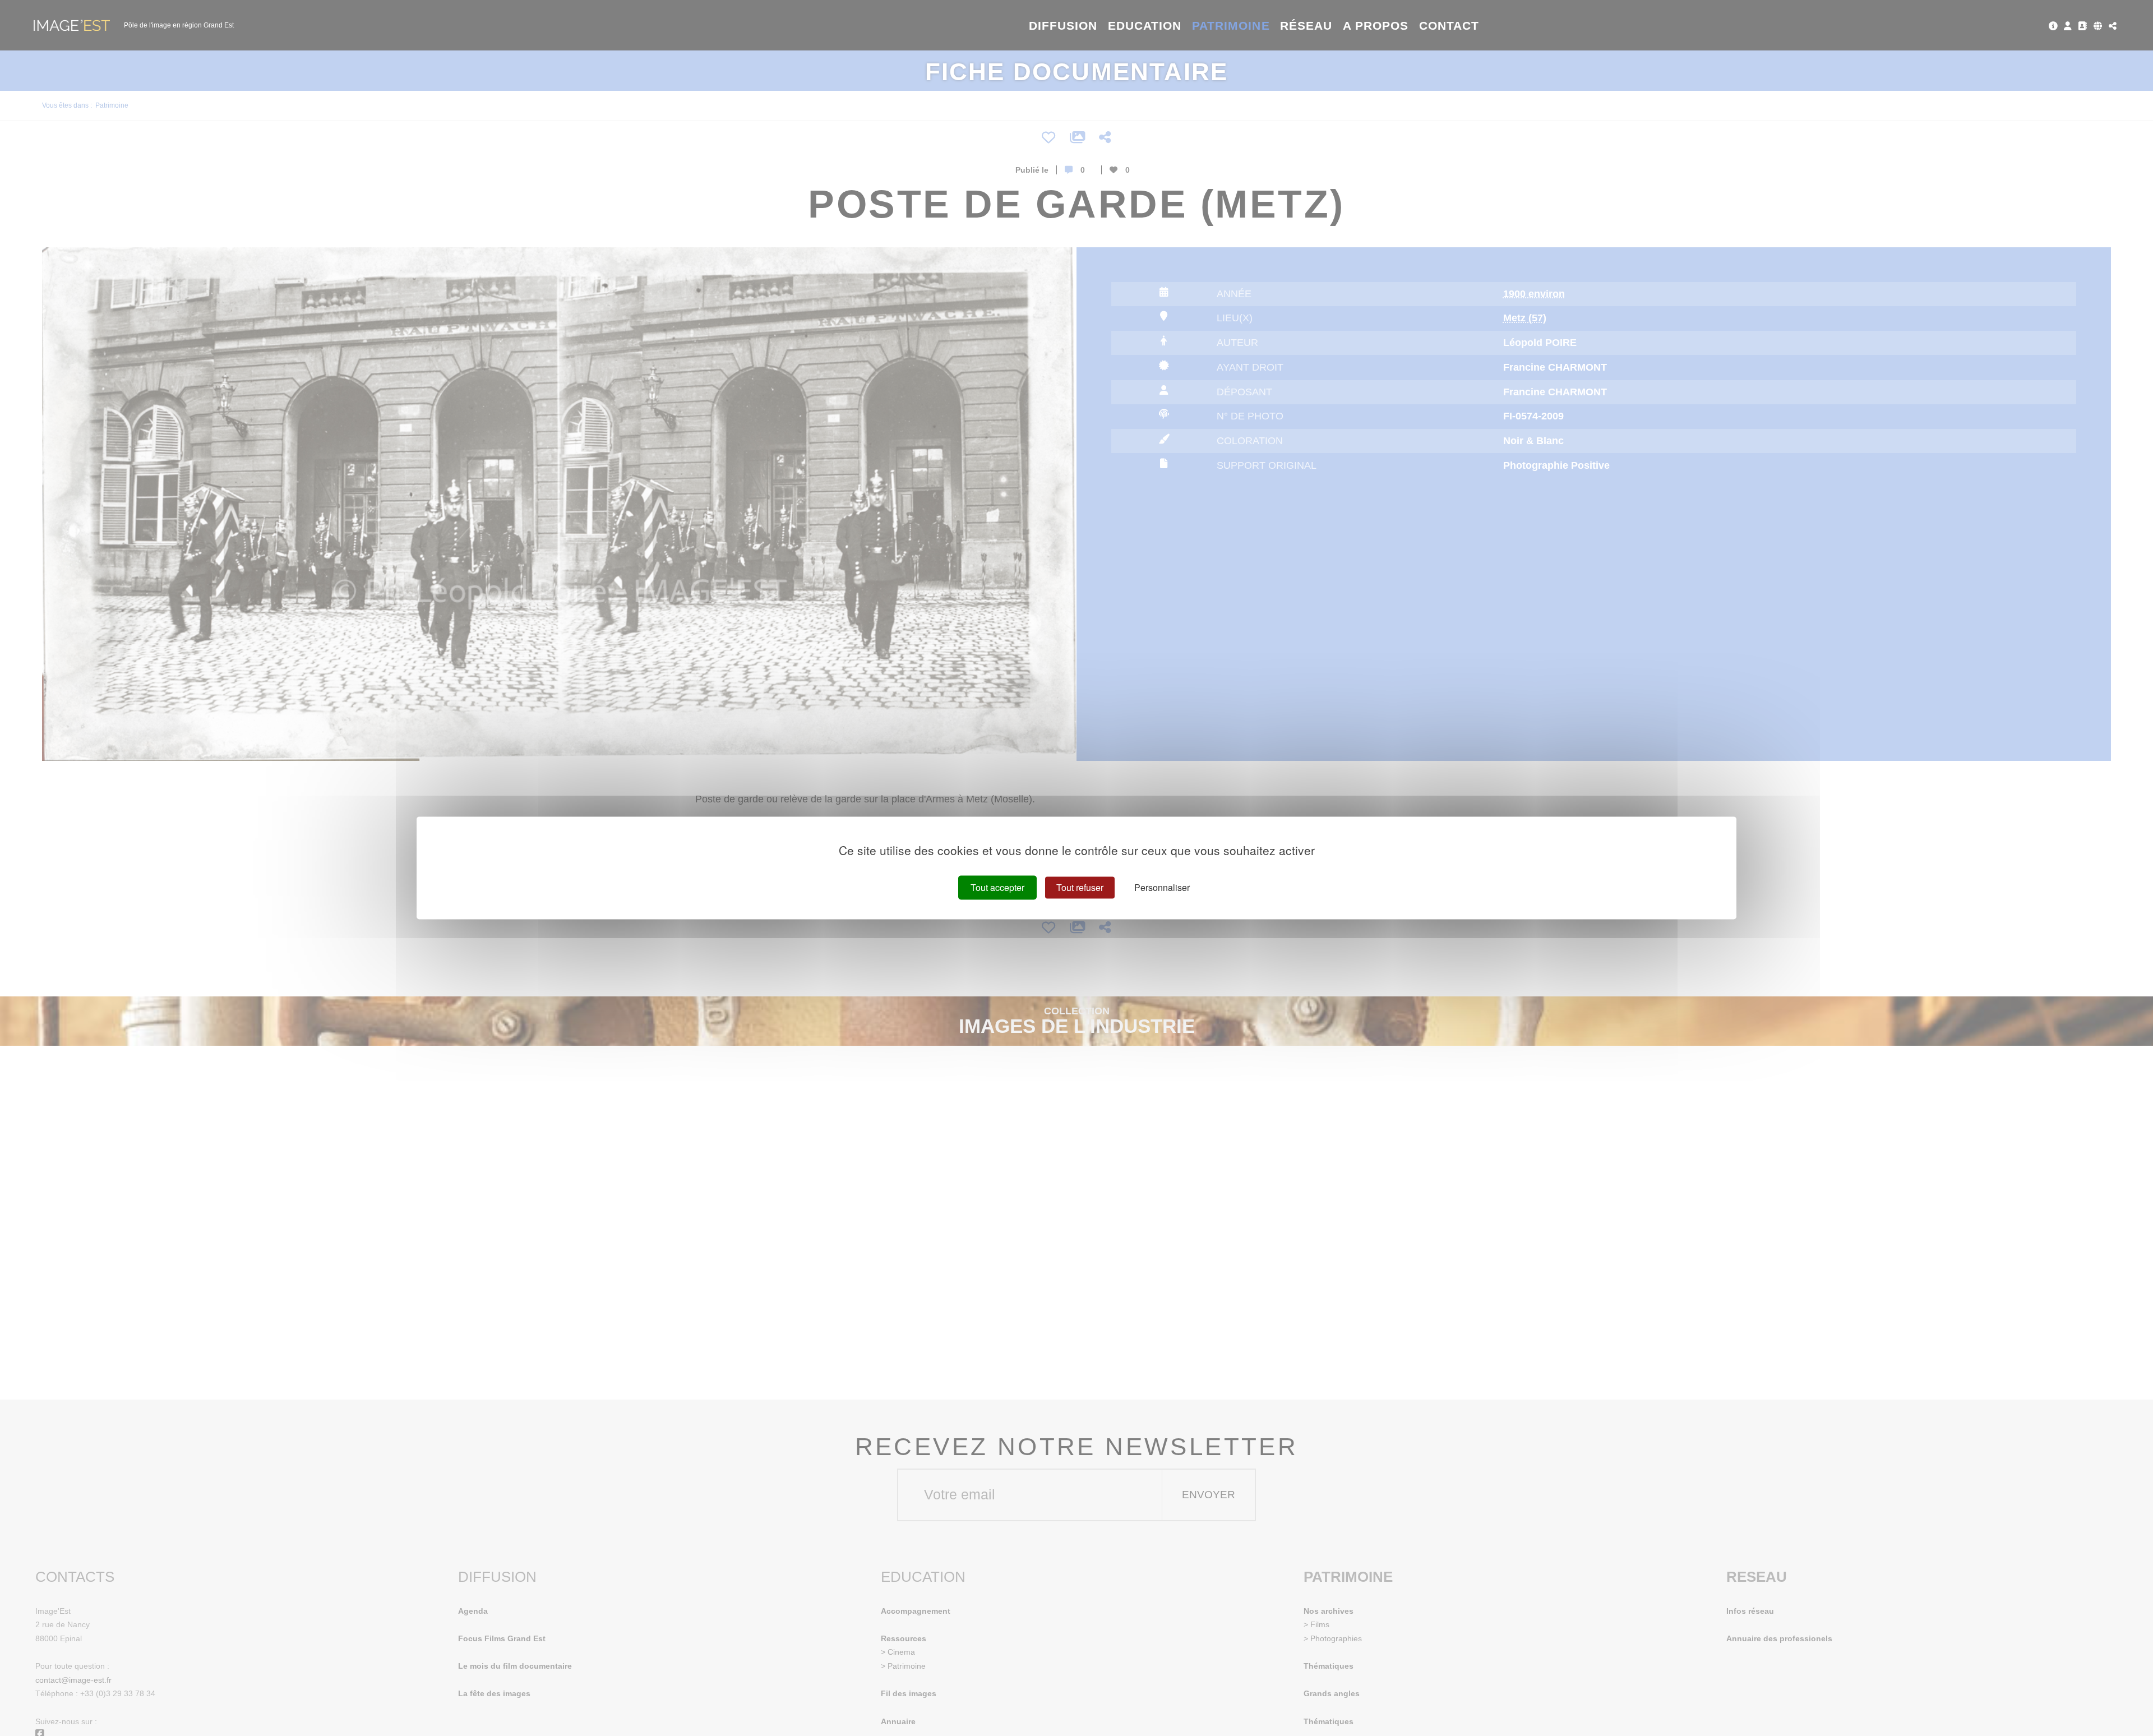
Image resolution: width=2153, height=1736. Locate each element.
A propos (1376, 26)
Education (1145, 26)
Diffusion (1063, 26)
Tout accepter (997, 887)
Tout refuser (1080, 887)
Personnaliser (1162, 887)
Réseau (1306, 26)
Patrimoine (1231, 26)
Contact (1449, 26)
